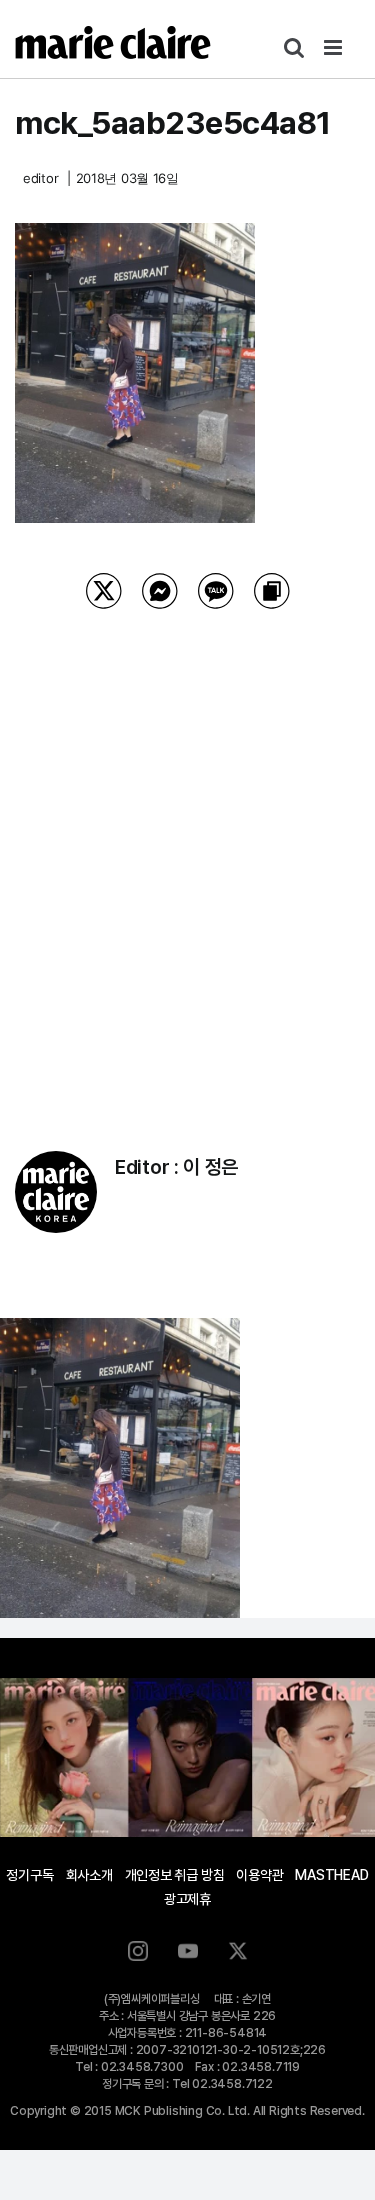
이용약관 (259, 1875)
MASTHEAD (331, 1875)
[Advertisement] (187, 854)
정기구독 (29, 1875)
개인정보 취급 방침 (175, 1875)
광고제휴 (187, 1899)
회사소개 (89, 1875)
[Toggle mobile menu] (334, 47)
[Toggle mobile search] (294, 47)
